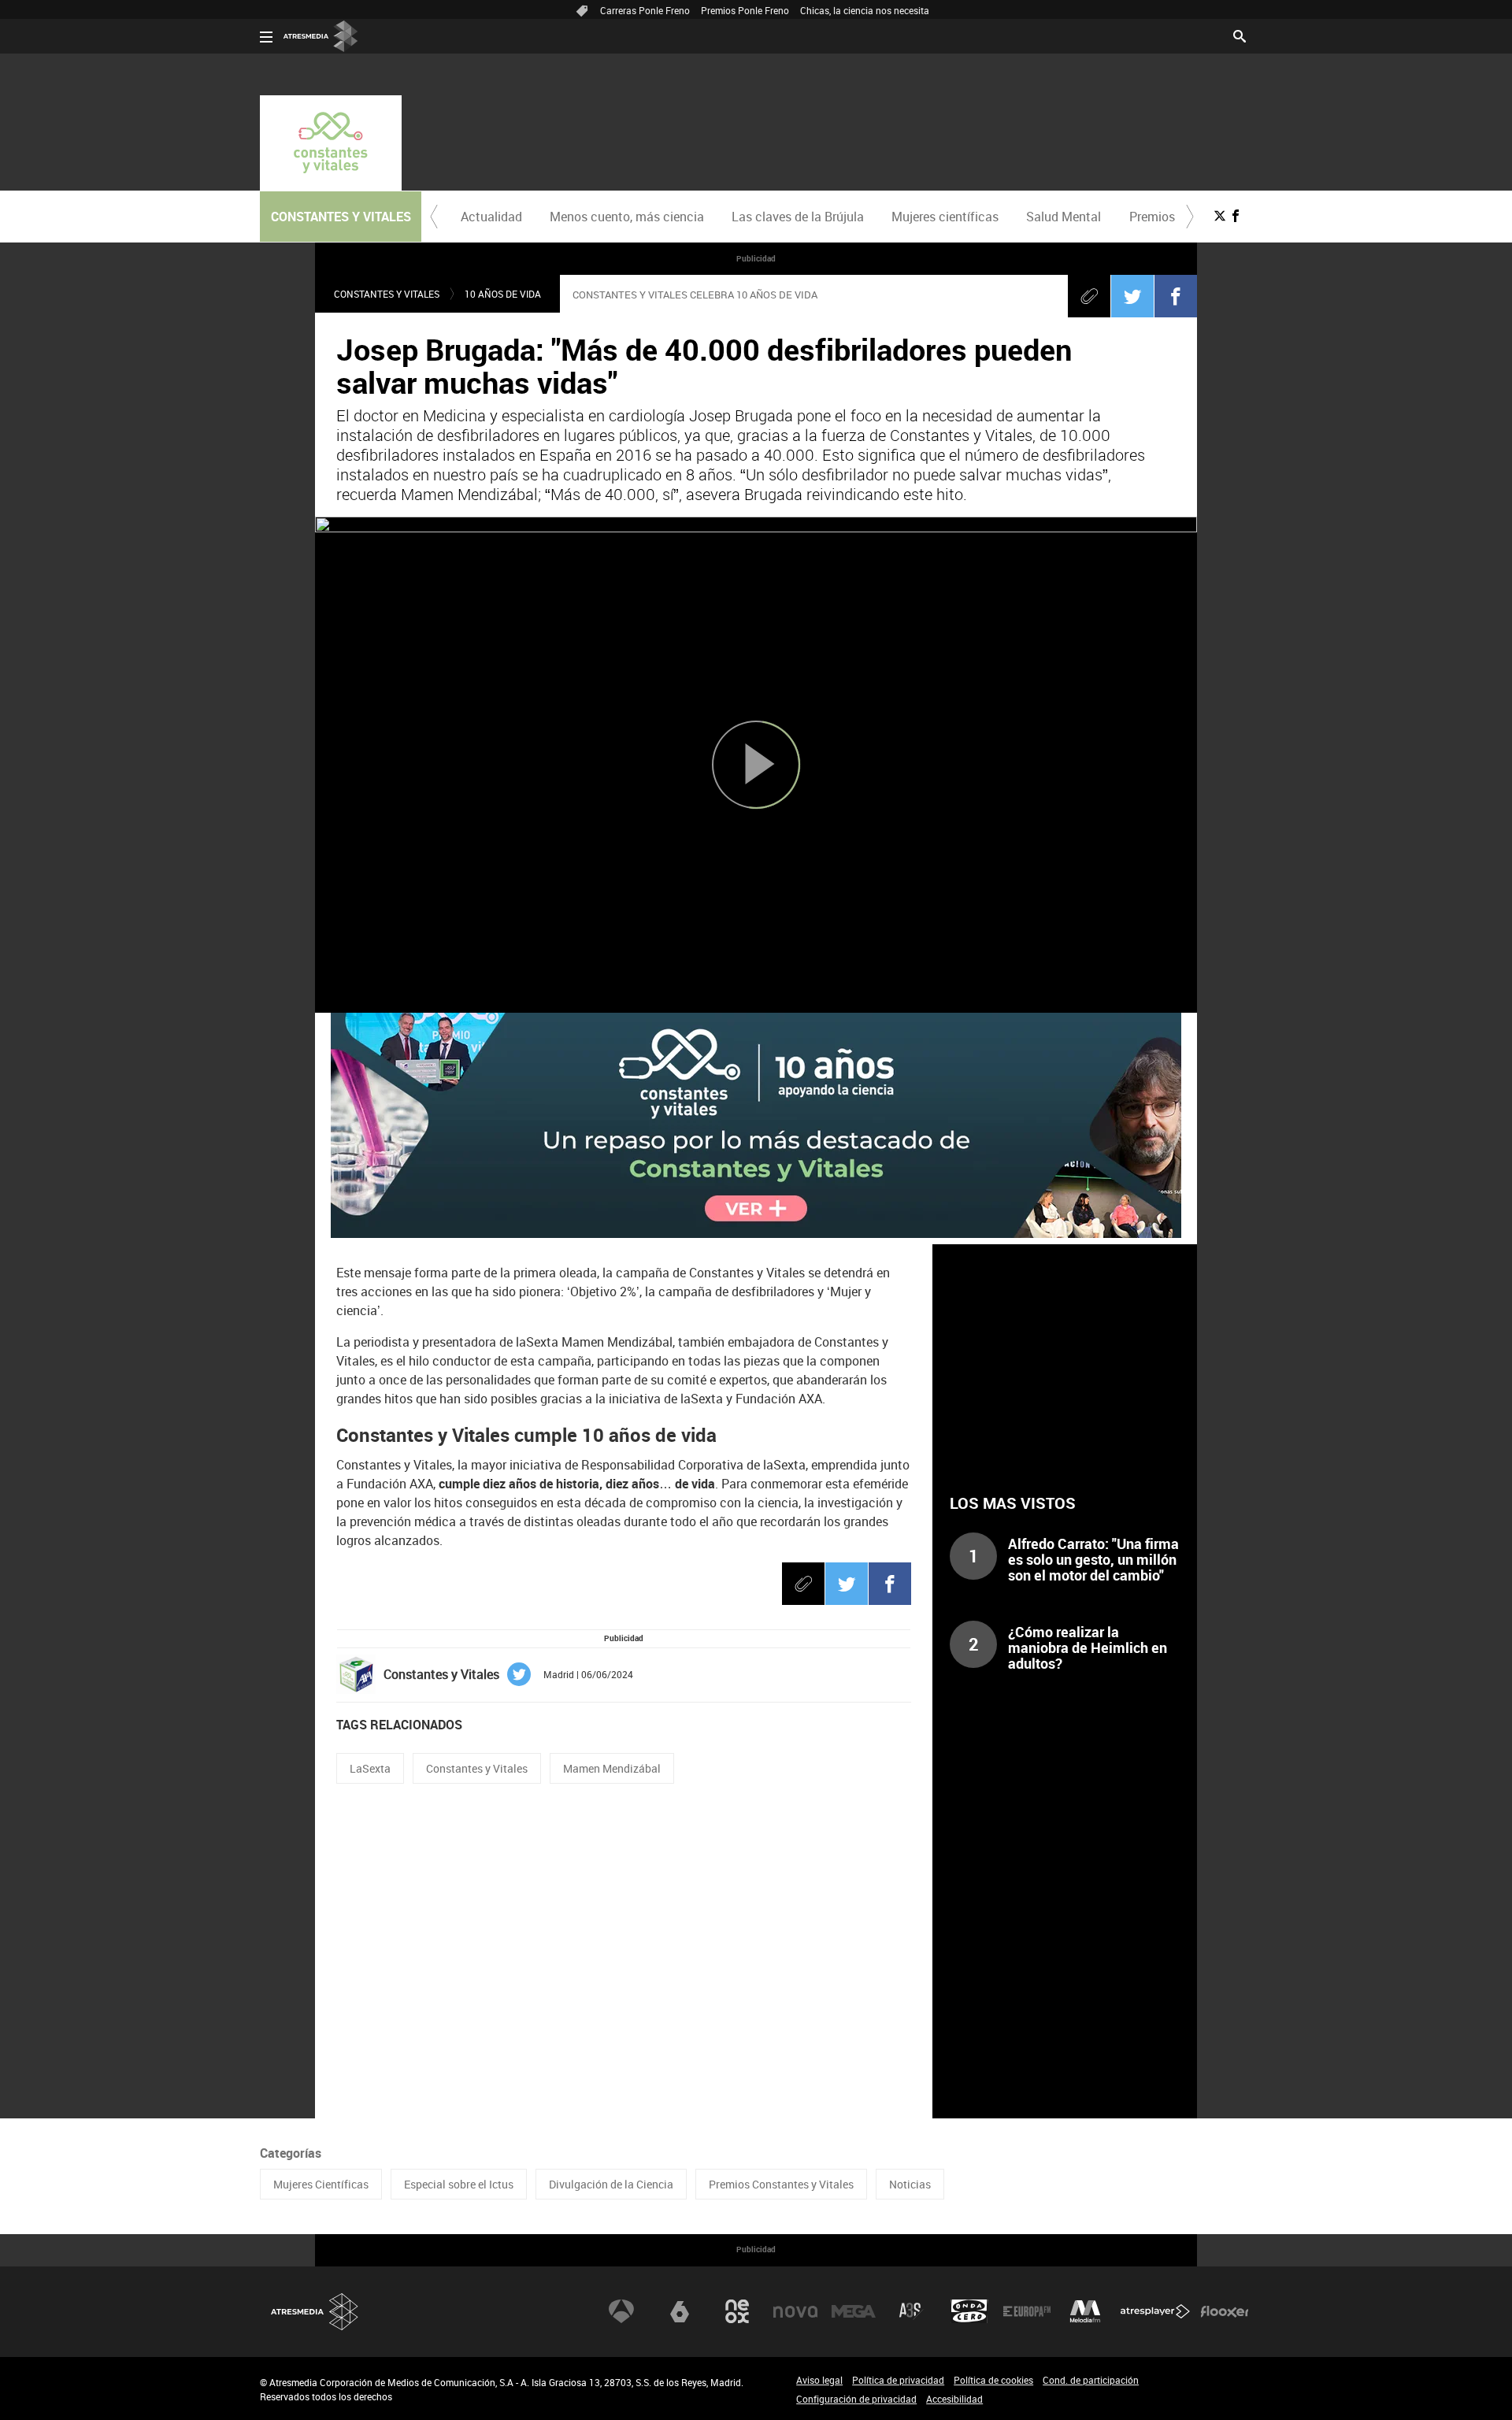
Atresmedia (315, 2312)
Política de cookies (993, 2380)
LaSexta (370, 1768)
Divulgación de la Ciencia (611, 2184)
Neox (737, 2311)
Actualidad (491, 217)
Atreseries (911, 2311)
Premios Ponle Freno (745, 10)
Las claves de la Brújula (798, 217)
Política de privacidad (898, 2380)
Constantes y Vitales (387, 294)
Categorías (291, 2153)
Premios (1152, 217)
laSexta (680, 2311)
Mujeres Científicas (321, 2184)
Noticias (910, 2184)
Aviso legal (819, 2380)
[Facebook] (1176, 296)
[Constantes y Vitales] (331, 143)
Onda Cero (969, 2311)
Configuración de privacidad (856, 2399)
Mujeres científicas (945, 217)
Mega (854, 2311)
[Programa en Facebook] (1236, 216)
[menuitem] (491, 217)
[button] (434, 217)
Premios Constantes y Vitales (781, 2184)
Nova (795, 2311)
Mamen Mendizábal (612, 1768)
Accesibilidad (954, 2399)
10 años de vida (503, 294)
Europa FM (1027, 2311)
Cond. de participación (1091, 2380)
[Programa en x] (1220, 216)
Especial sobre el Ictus (459, 2184)
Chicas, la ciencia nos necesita (865, 10)
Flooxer (1225, 2311)
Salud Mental (1064, 217)
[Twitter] (1132, 296)
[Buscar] (1240, 35)
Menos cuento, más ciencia (627, 217)
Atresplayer (1155, 2311)
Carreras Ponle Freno (645, 10)
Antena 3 (621, 2311)
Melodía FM (1085, 2311)
